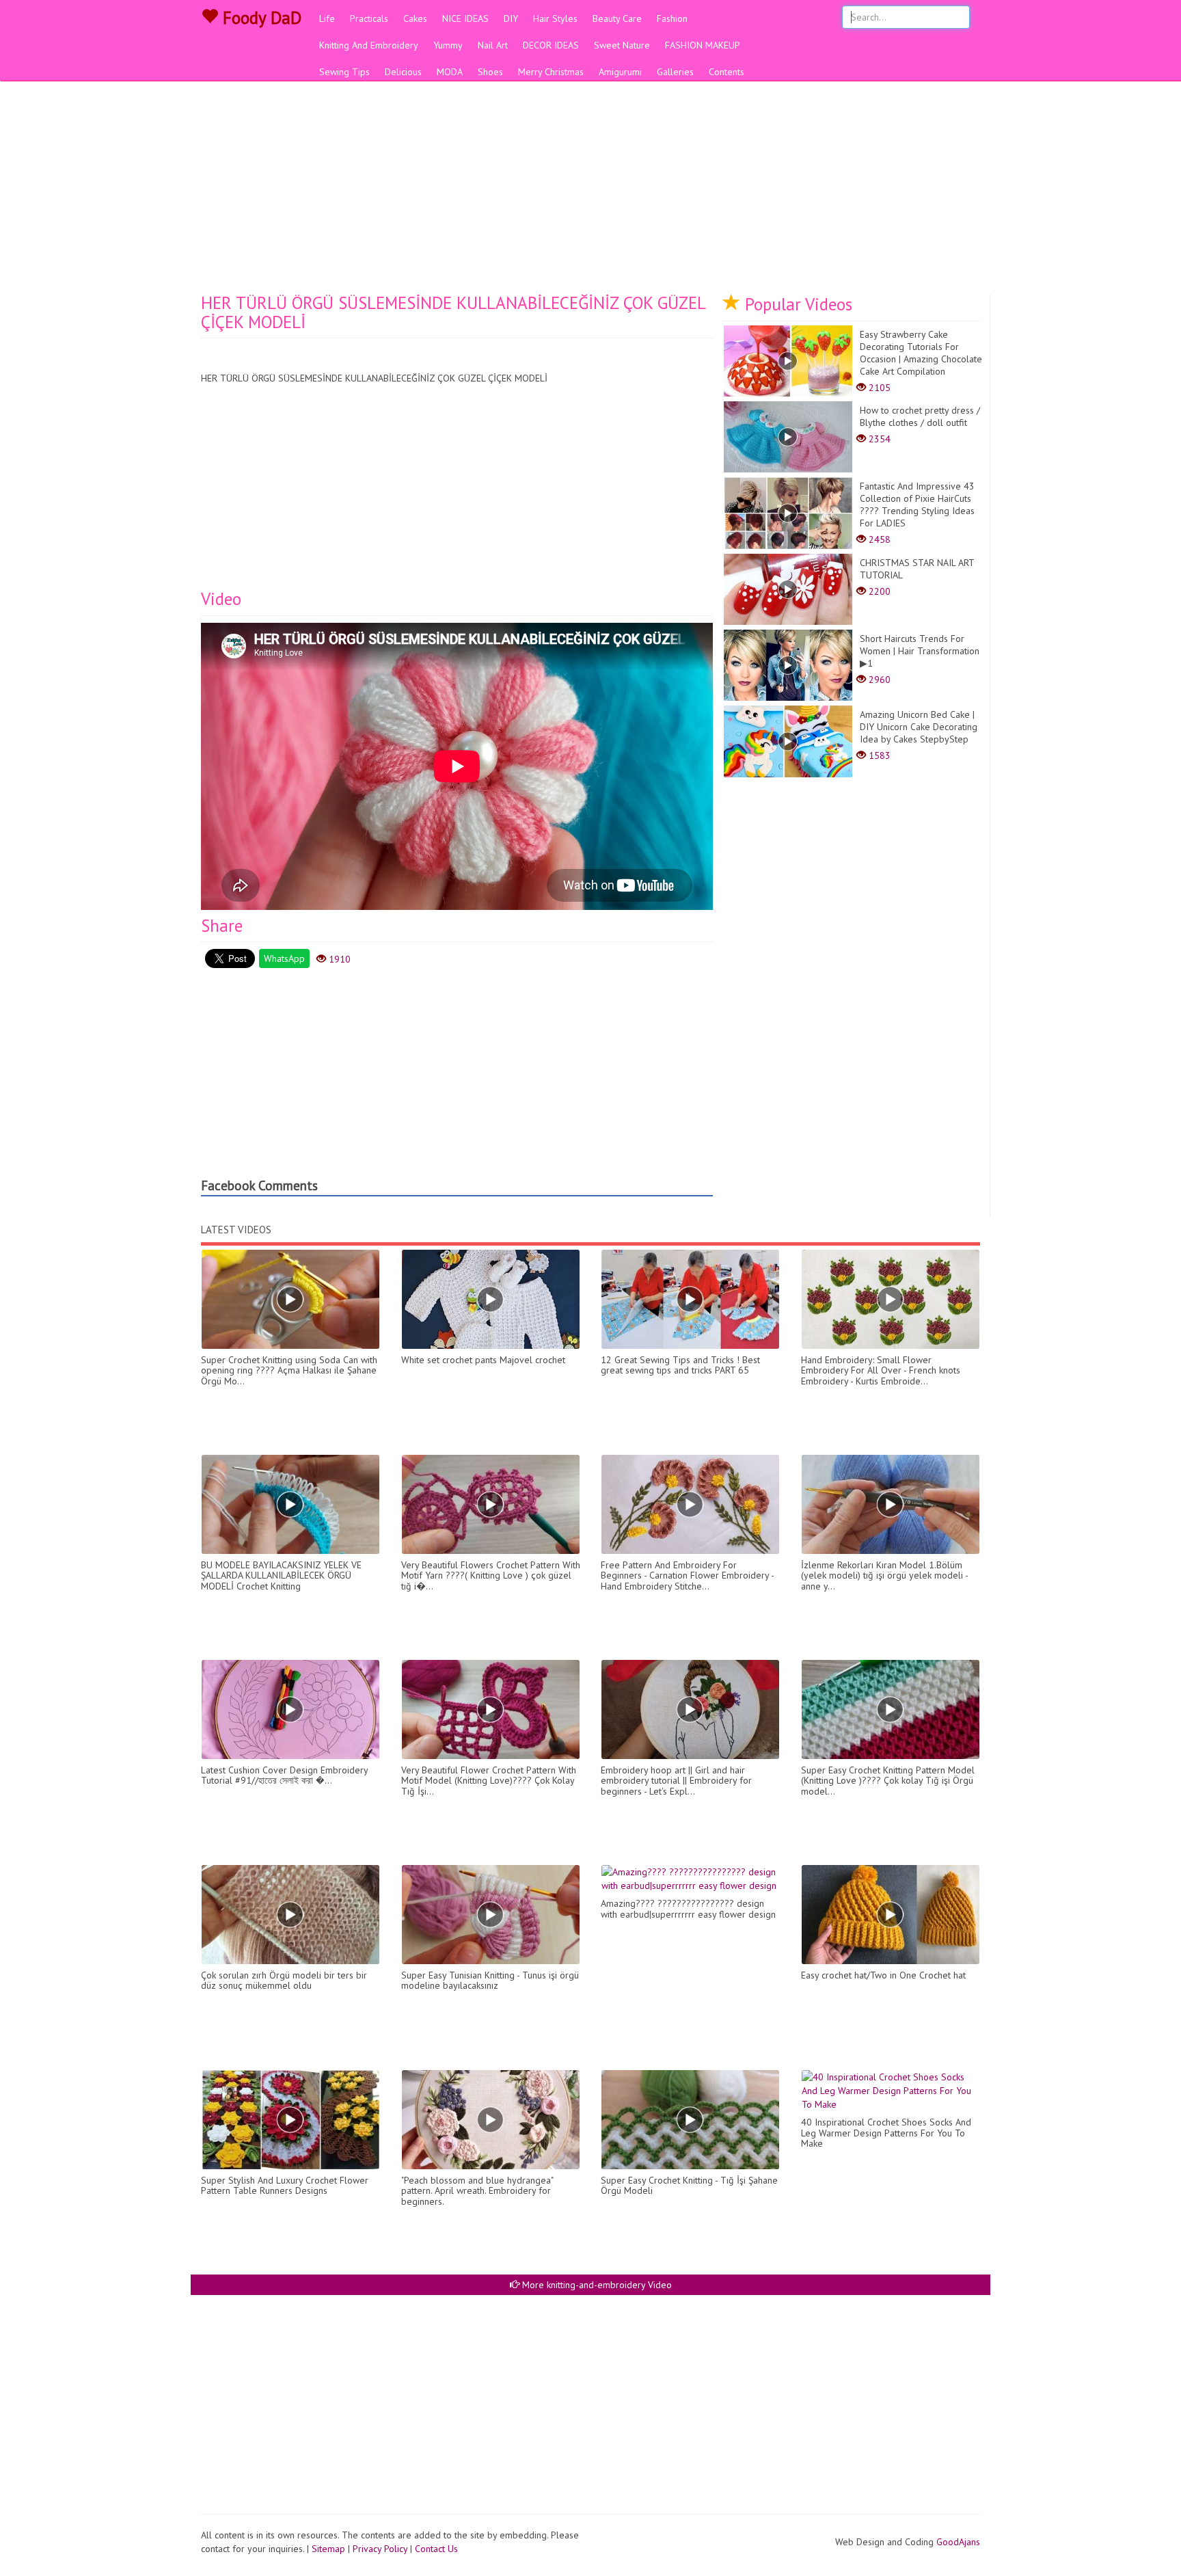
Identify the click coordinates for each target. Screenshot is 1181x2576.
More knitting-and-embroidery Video (596, 2285)
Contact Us (436, 2549)
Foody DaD (260, 18)
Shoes (490, 72)
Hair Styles (555, 18)
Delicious (403, 72)
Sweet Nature (622, 45)
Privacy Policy (380, 2549)
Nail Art (493, 45)
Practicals (369, 18)
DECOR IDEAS (551, 45)
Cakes (415, 18)
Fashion (672, 18)
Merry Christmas (551, 72)
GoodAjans (958, 2542)
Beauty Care (617, 18)
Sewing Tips (344, 72)
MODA (450, 72)
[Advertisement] (590, 191)
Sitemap (328, 2549)
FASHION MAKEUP (703, 45)
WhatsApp (284, 958)
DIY (511, 18)
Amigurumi (620, 72)
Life (327, 18)
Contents (727, 72)
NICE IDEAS (465, 18)
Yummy (448, 45)
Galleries (675, 72)
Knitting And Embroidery (369, 45)
